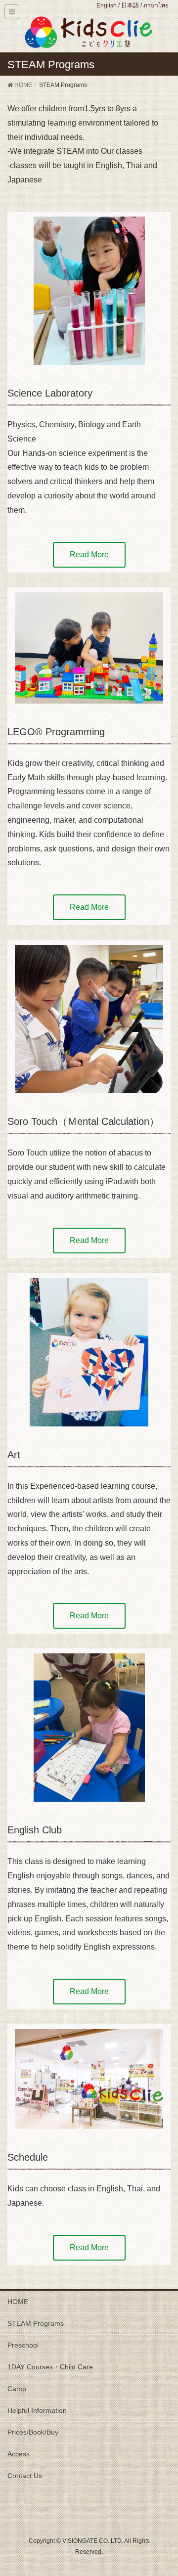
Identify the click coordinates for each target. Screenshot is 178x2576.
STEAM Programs (36, 2323)
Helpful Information (37, 2410)
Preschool (23, 2345)
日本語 (130, 5)
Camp (17, 2389)
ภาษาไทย (156, 5)
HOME (18, 2302)
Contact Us (25, 2476)
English (107, 5)
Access (19, 2454)
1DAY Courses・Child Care (50, 2367)
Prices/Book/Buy (33, 2432)
